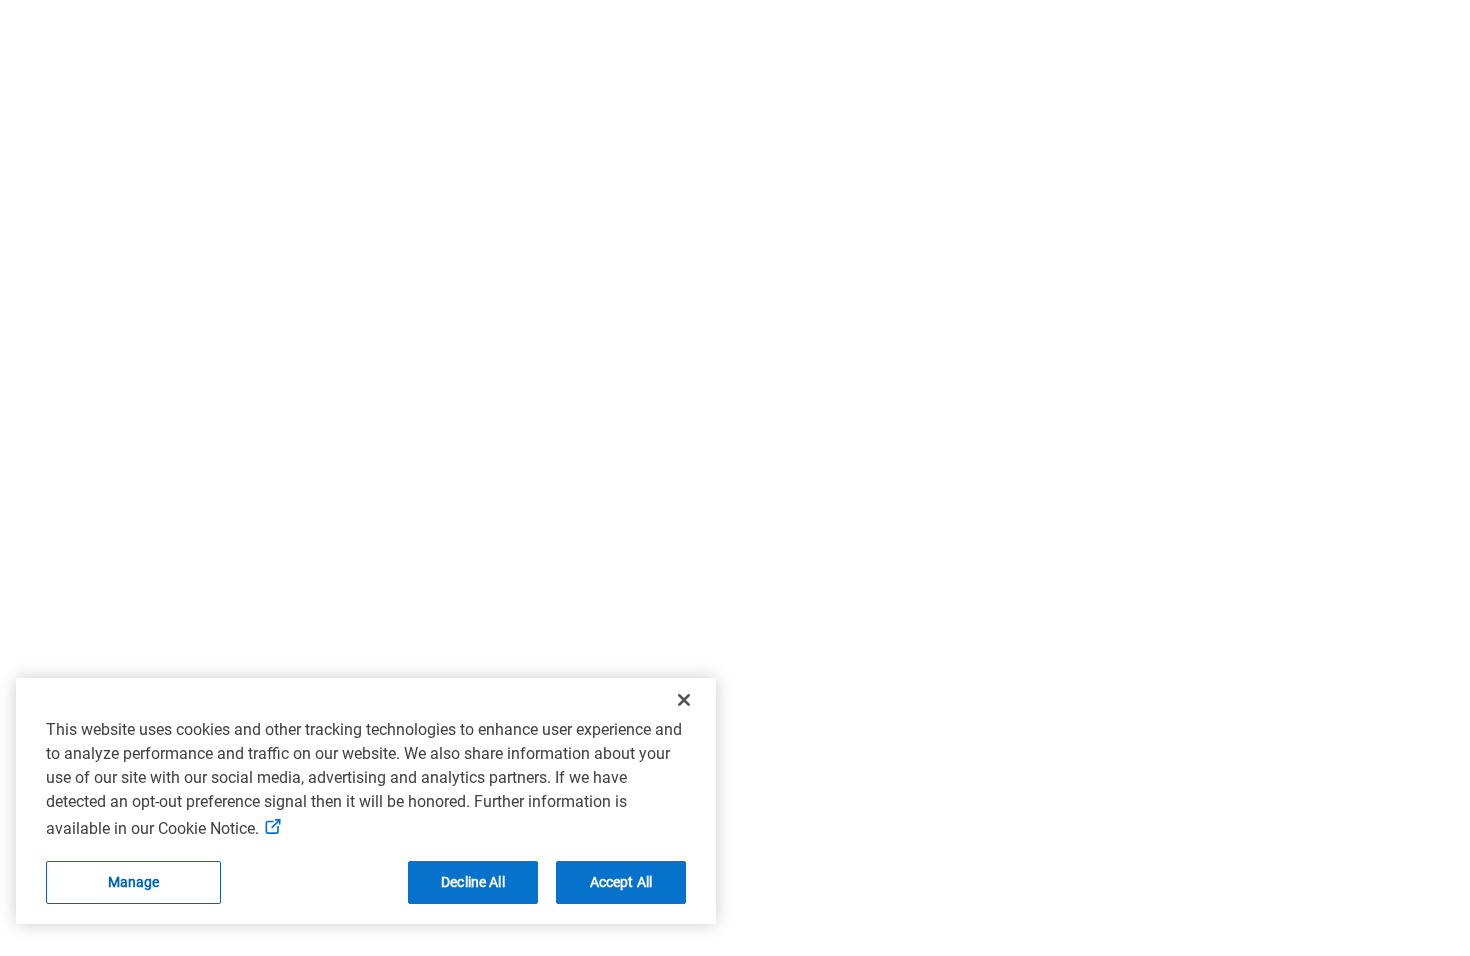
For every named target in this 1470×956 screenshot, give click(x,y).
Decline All (473, 882)
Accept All (621, 882)
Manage (134, 882)
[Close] (684, 700)
